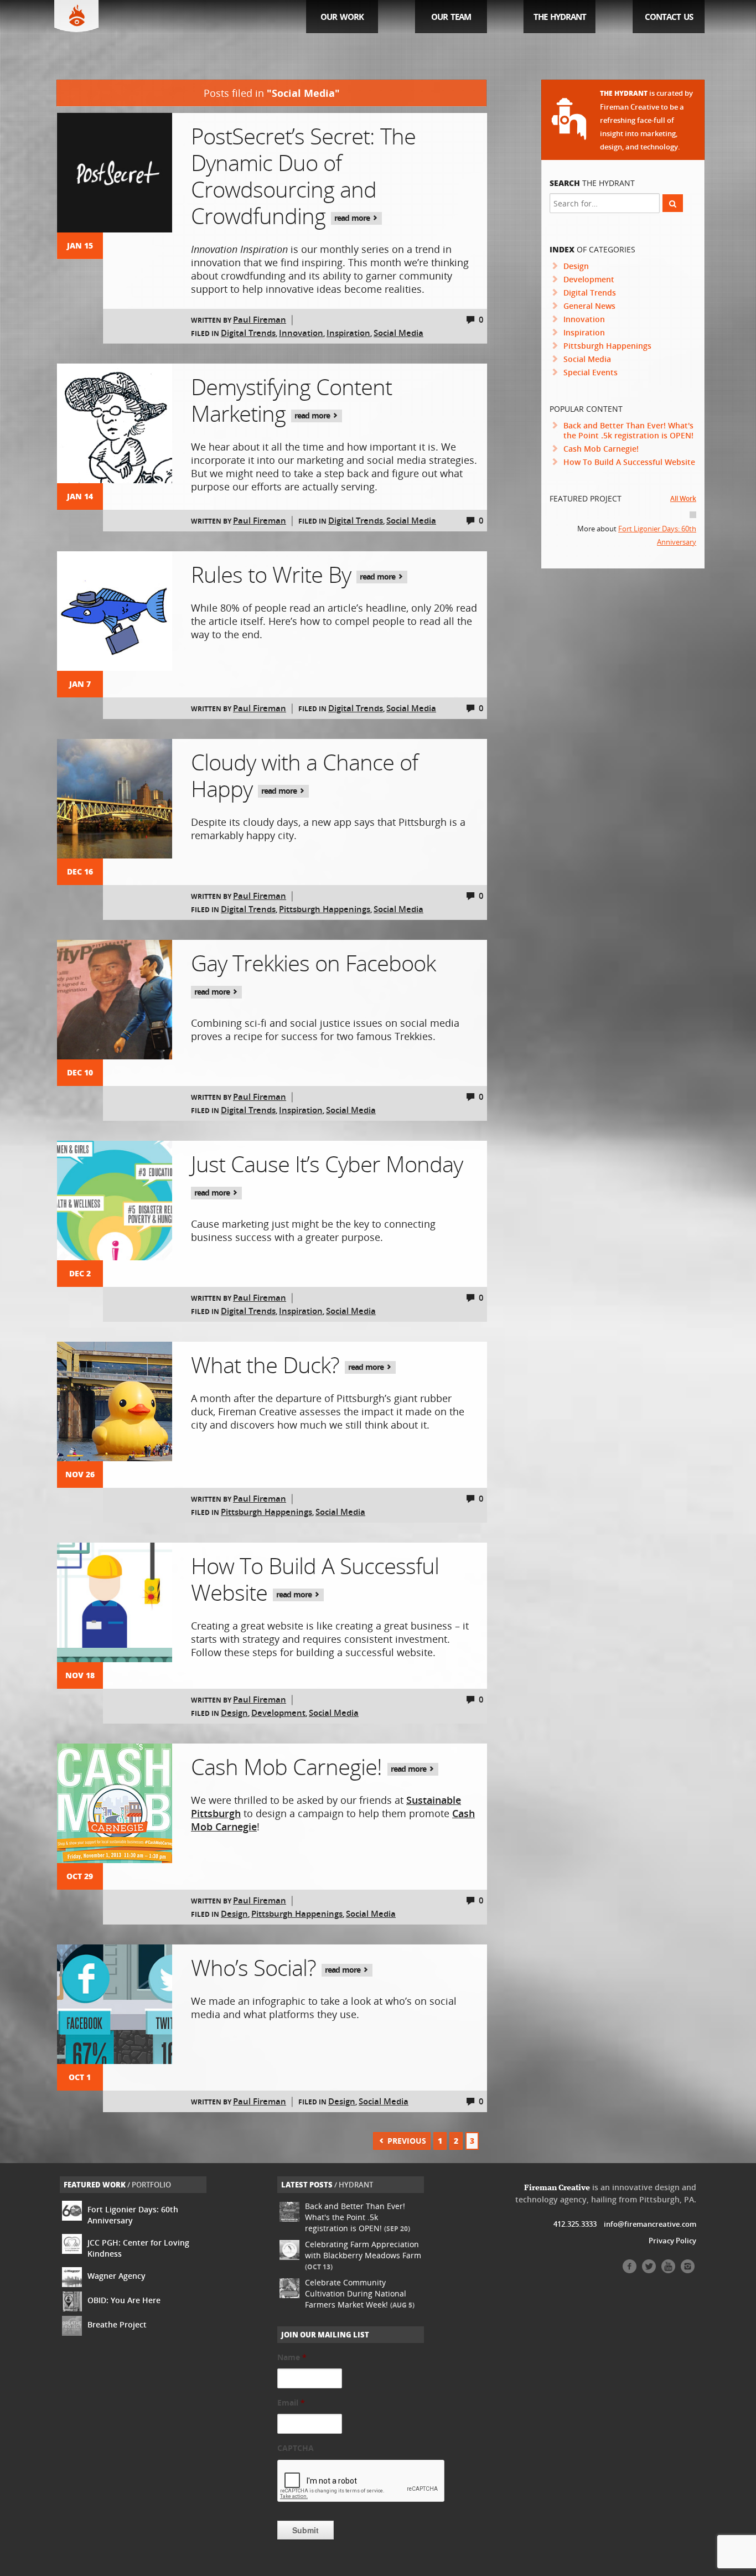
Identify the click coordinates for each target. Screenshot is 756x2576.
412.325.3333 (575, 2224)
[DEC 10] (115, 1000)
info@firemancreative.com (650, 2224)
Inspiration (348, 333)
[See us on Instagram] (688, 2270)
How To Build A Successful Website (315, 1579)
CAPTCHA (296, 2448)
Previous (406, 2141)
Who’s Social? (277, 1967)
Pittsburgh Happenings (325, 909)
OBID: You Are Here (124, 2300)
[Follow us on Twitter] (649, 2270)
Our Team (451, 17)
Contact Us (669, 17)
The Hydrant (560, 17)
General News (589, 306)
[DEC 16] (115, 799)
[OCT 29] (115, 1803)
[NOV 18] (115, 1602)
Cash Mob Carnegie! (310, 1767)
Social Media (398, 333)
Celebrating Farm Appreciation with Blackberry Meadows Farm (363, 2255)
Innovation (301, 333)
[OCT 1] (115, 2004)
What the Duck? (288, 1365)
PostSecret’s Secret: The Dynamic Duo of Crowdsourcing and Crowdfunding (303, 176)
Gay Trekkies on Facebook (313, 972)
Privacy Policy (672, 2241)
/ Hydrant (327, 2185)
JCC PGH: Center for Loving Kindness (138, 2248)
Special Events (591, 372)
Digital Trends (248, 333)
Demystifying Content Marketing (291, 400)
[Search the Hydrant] (673, 203)
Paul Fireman (260, 319)
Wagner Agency (116, 2276)
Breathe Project (117, 2324)
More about (637, 535)
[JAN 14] (115, 423)
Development (278, 1713)
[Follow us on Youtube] (668, 2270)
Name (292, 2357)
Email (291, 2403)
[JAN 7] (115, 611)
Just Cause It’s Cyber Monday (327, 1173)
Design (234, 1713)
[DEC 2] (115, 1201)
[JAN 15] (115, 173)
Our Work (342, 17)
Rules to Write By (294, 574)
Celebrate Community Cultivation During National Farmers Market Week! (360, 2293)
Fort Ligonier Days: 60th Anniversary (133, 2215)
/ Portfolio (117, 2185)
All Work (683, 498)
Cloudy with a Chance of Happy (304, 775)
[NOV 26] (115, 1401)
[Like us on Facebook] (630, 2270)
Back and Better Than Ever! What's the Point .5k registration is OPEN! (628, 430)
